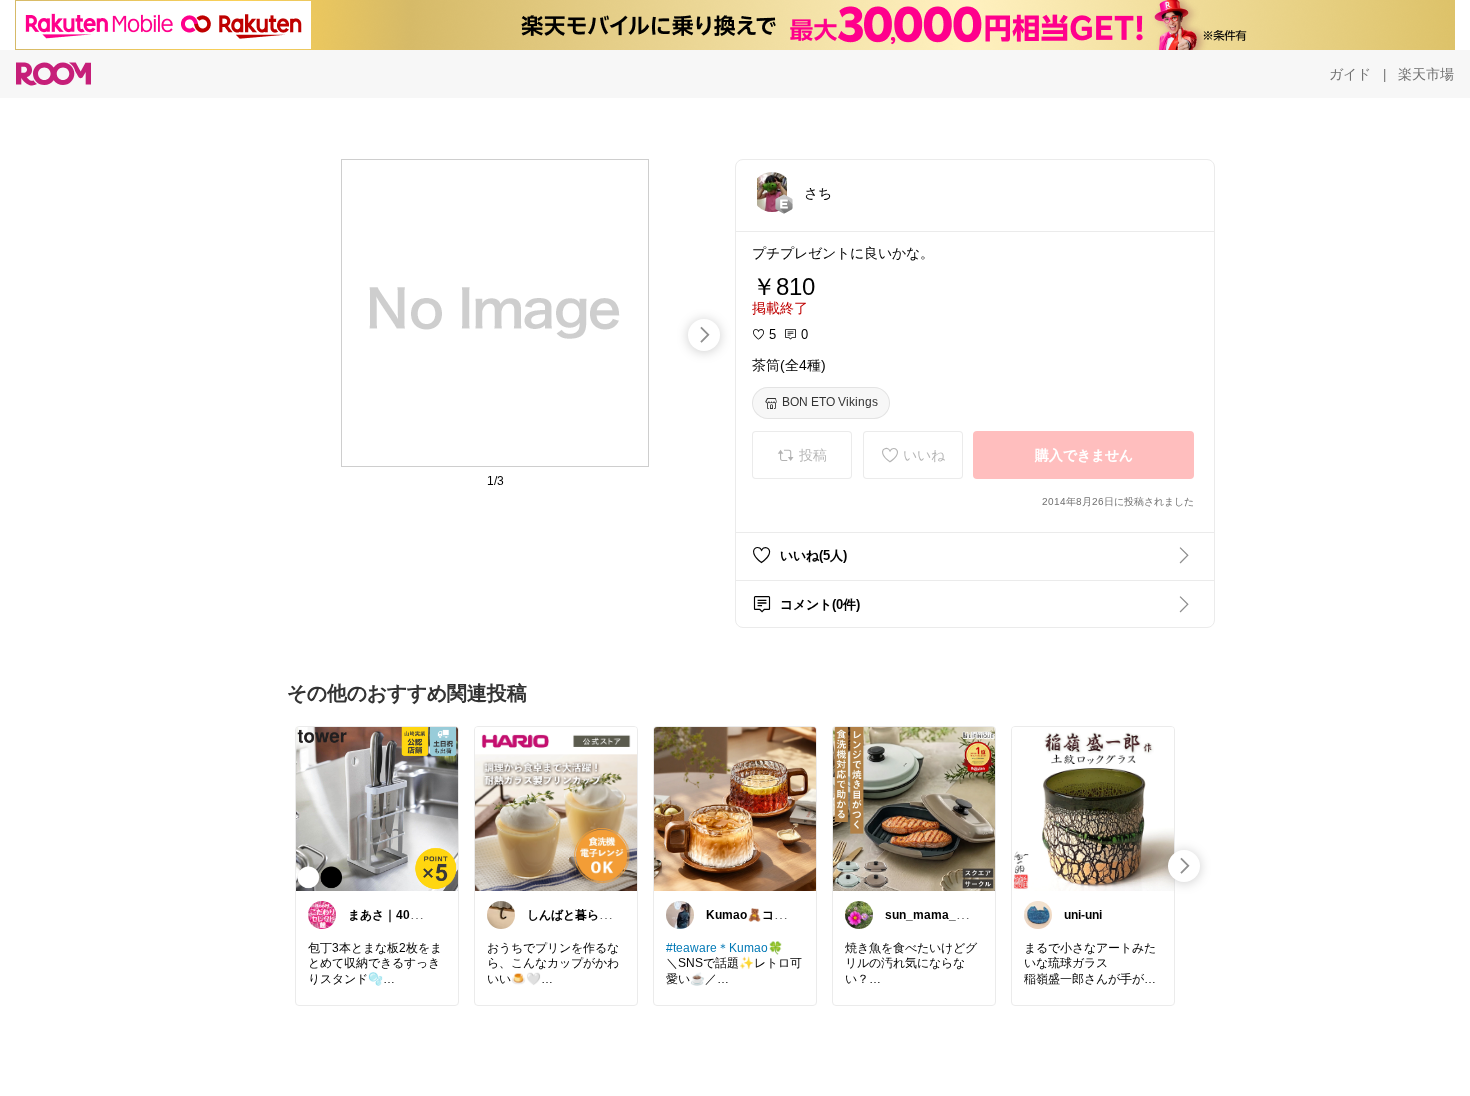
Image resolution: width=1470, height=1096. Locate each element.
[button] (772, 192)
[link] (377, 808)
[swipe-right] (704, 335)
